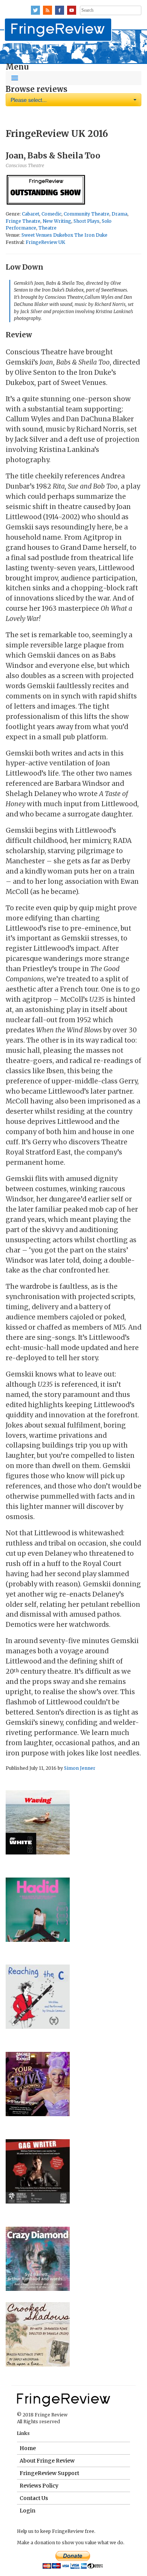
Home (28, 2448)
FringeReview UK (45, 242)
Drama (119, 214)
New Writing (57, 221)
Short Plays (87, 221)
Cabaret (31, 214)
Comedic (51, 214)
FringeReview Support (49, 2473)
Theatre (47, 228)
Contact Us (34, 2498)
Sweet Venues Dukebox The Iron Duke (64, 235)
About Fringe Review (47, 2461)
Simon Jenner (80, 1768)
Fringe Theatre (23, 221)
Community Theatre (87, 214)
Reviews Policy (39, 2486)
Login (28, 2511)
